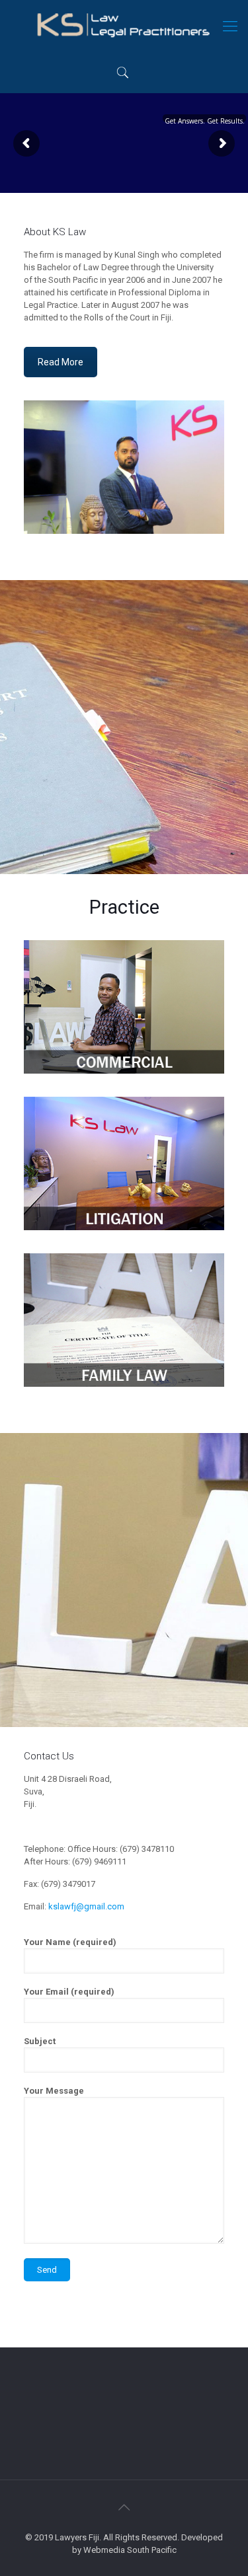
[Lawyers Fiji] (124, 26)
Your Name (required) (70, 1942)
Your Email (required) (69, 1992)
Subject (40, 2041)
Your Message (54, 2091)
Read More (61, 362)
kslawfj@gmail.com (86, 1906)
